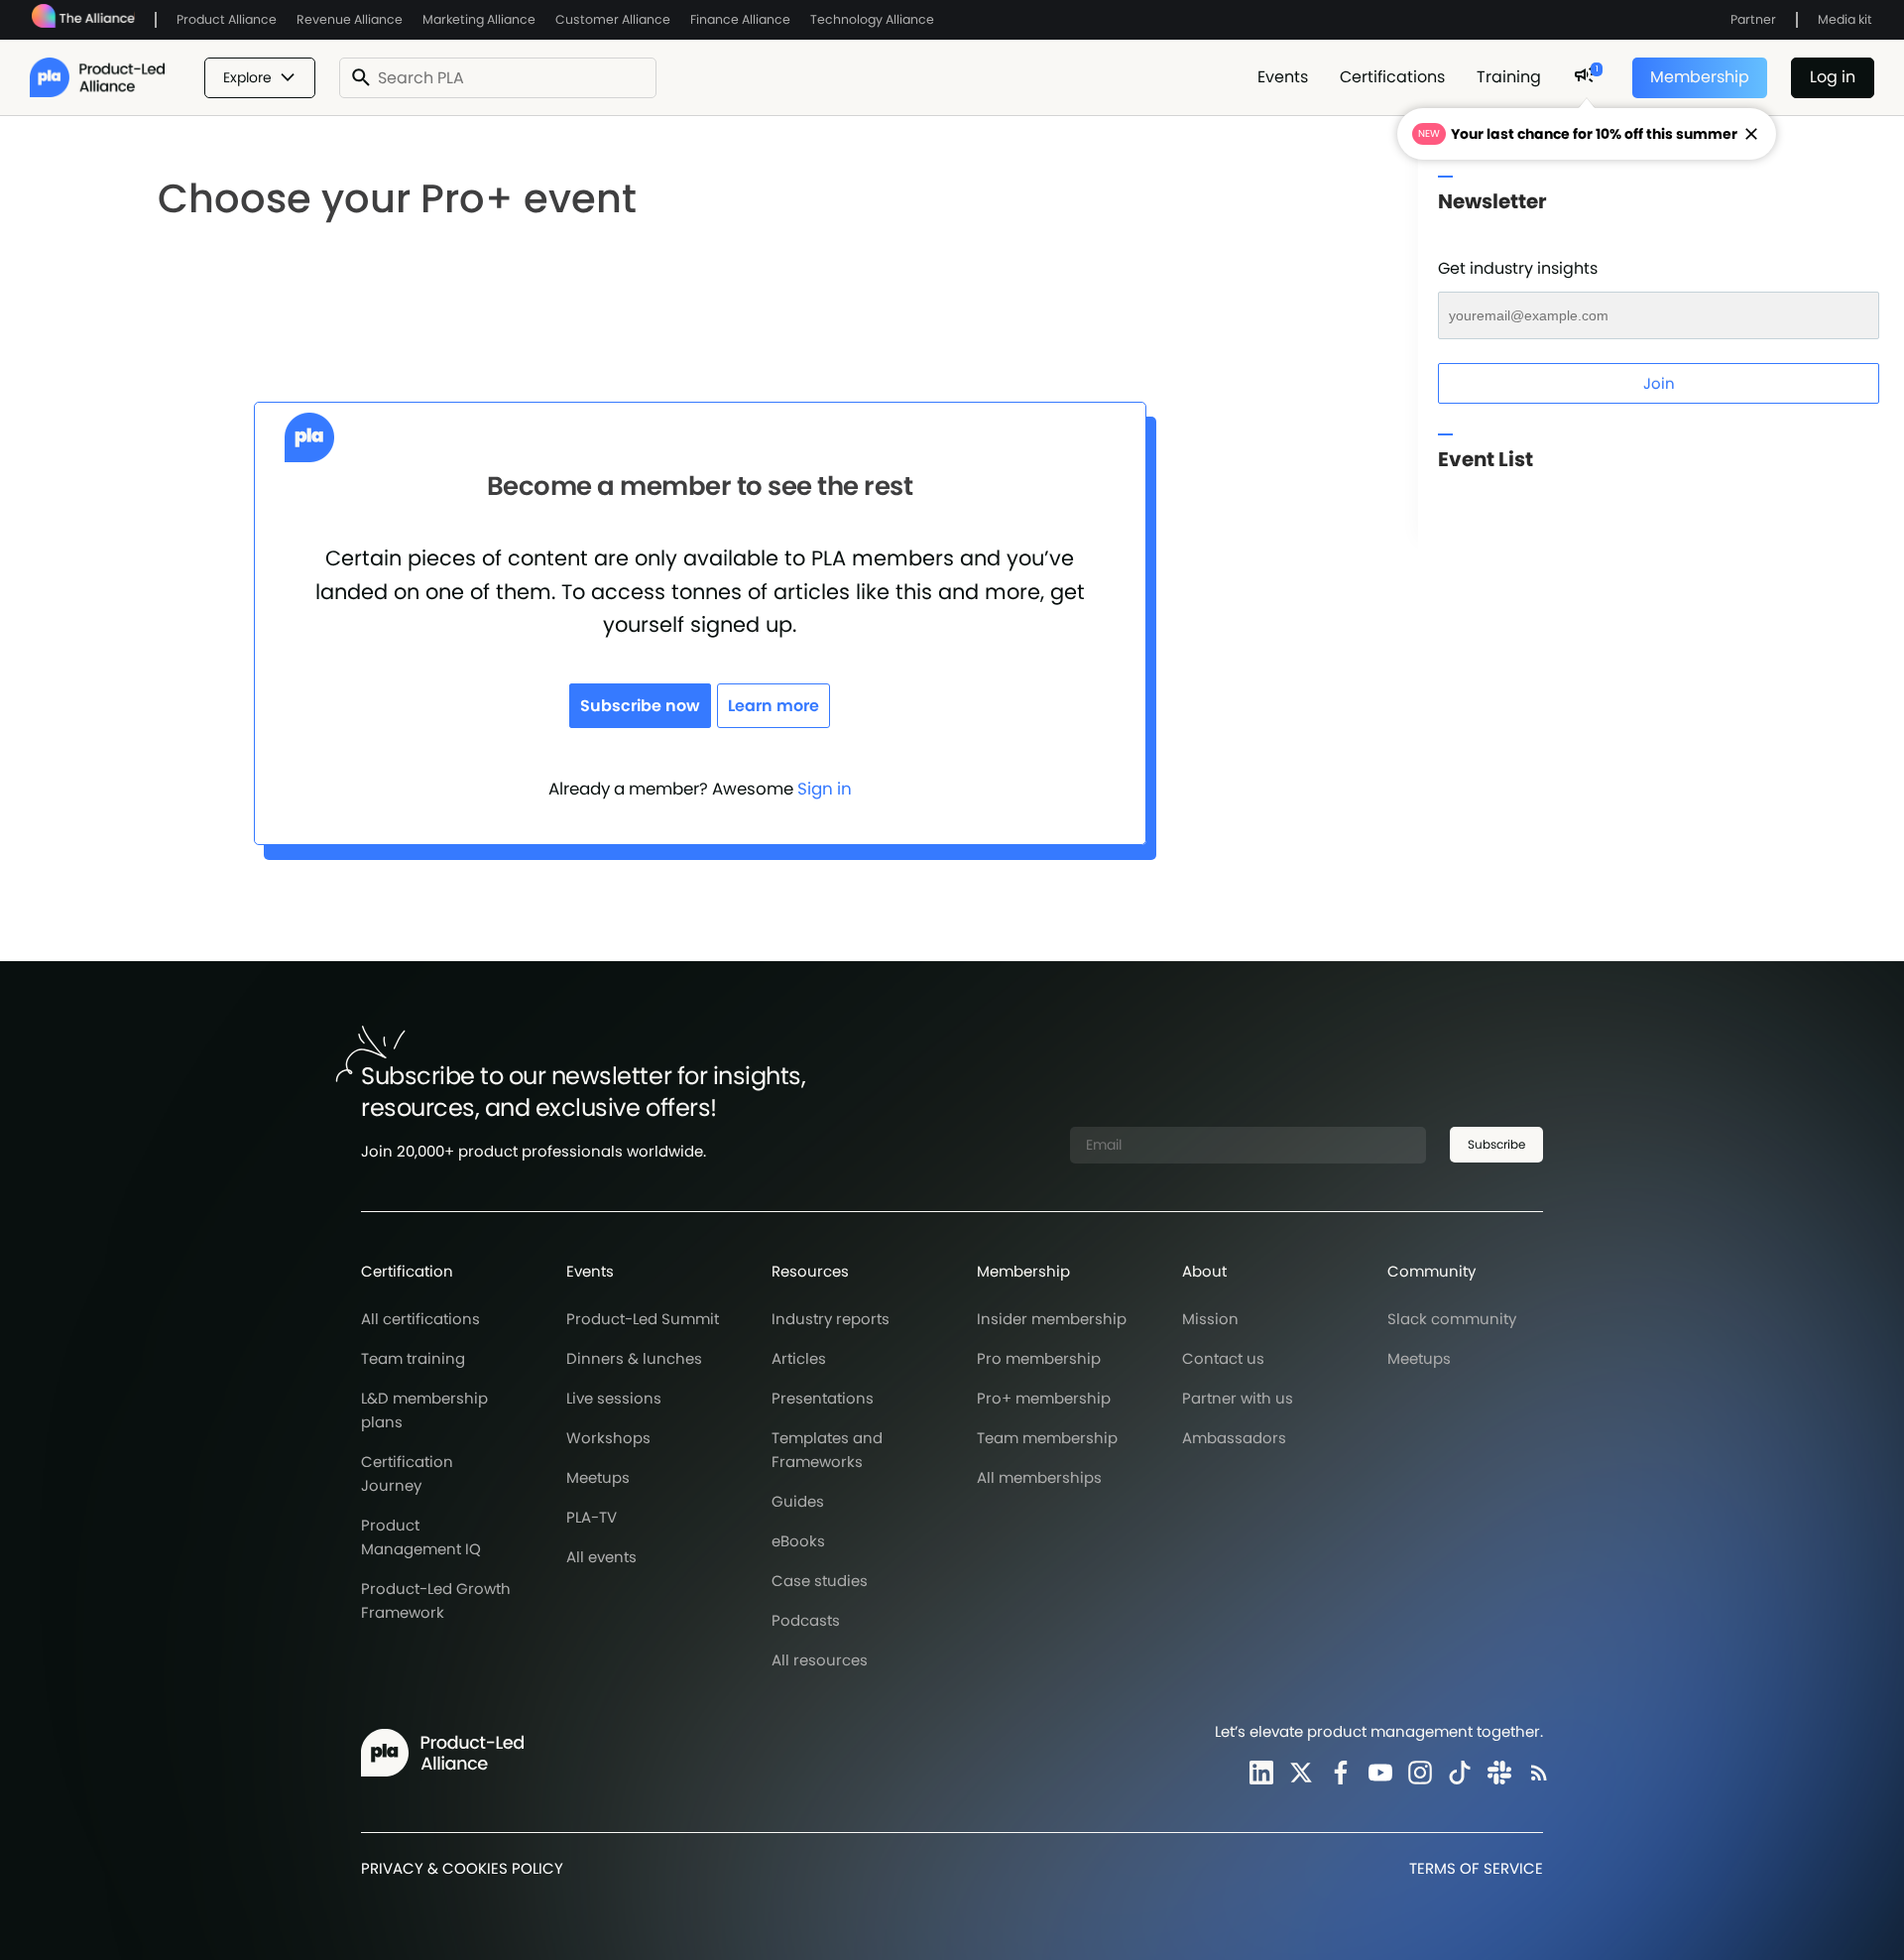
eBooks (798, 1541)
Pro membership (1039, 1358)
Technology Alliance (872, 19)
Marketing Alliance (479, 19)
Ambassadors (1234, 1438)
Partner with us (1238, 1398)
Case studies (820, 1581)
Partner (1753, 19)
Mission (1210, 1319)
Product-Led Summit (643, 1319)
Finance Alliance (740, 19)
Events (1283, 77)
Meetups (598, 1477)
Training (1509, 77)
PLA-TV (592, 1517)
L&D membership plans (424, 1410)
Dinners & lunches (634, 1358)
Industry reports (831, 1319)
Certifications (1392, 77)
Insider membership (1052, 1319)
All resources (820, 1660)
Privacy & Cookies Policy (462, 1868)
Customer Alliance (613, 19)
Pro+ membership (1044, 1398)
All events (601, 1557)
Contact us (1223, 1358)
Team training (413, 1358)
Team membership (1047, 1438)
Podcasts (806, 1620)
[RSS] (1535, 1772)
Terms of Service (1476, 1868)
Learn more (773, 706)
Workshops (608, 1438)
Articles (799, 1358)
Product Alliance (227, 19)
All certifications (420, 1319)
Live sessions (614, 1398)
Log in (1833, 77)
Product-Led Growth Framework (436, 1600)
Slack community (1452, 1319)
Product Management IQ (421, 1537)
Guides (798, 1501)
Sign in (825, 789)
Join (1659, 383)
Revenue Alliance (350, 19)
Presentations (823, 1398)
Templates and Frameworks (827, 1450)
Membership (1700, 77)
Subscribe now (640, 706)
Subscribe (1496, 1144)
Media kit (1845, 19)
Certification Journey (407, 1473)
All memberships (1039, 1477)
